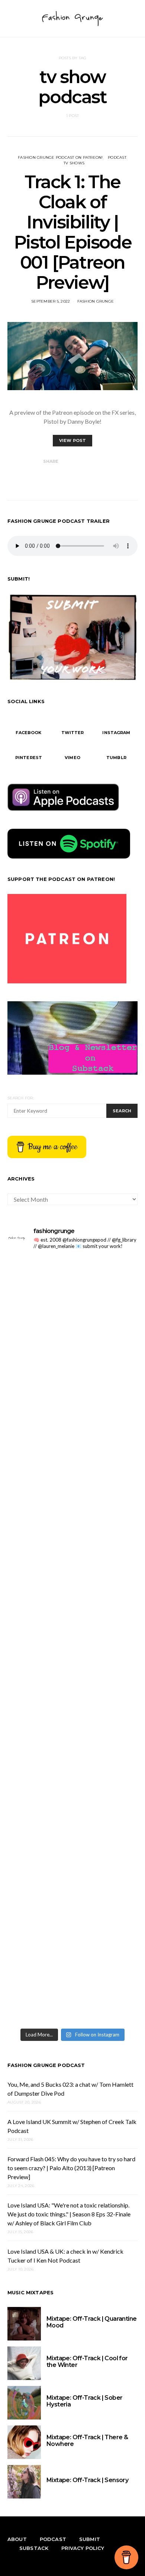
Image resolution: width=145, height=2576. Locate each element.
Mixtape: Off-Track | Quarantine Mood (91, 2322)
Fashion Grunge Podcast (46, 2065)
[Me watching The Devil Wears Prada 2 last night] (72, 1602)
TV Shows (74, 163)
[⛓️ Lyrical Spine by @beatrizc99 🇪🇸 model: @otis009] (72, 1986)
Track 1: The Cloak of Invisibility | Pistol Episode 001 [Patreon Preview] (72, 232)
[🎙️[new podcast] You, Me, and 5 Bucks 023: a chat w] (72, 1448)
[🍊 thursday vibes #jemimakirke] (72, 1525)
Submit (90, 2539)
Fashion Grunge (96, 301)
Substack (34, 2548)
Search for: (21, 1098)
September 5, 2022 (51, 301)
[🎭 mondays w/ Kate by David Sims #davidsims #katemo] (72, 1295)
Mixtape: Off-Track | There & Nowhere (87, 2441)
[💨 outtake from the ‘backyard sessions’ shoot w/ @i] (72, 1679)
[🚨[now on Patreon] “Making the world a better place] (72, 1909)
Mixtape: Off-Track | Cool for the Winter (87, 2362)
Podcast (117, 157)
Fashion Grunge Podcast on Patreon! (60, 157)
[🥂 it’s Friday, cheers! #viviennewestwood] (72, 1372)
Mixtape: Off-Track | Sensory (87, 2480)
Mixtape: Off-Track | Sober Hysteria (84, 2401)
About (17, 2539)
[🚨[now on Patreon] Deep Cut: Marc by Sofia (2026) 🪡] (72, 1832)
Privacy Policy (83, 2548)
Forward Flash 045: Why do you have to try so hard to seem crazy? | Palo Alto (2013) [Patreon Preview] (71, 2168)
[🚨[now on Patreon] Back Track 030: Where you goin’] (72, 1755)
